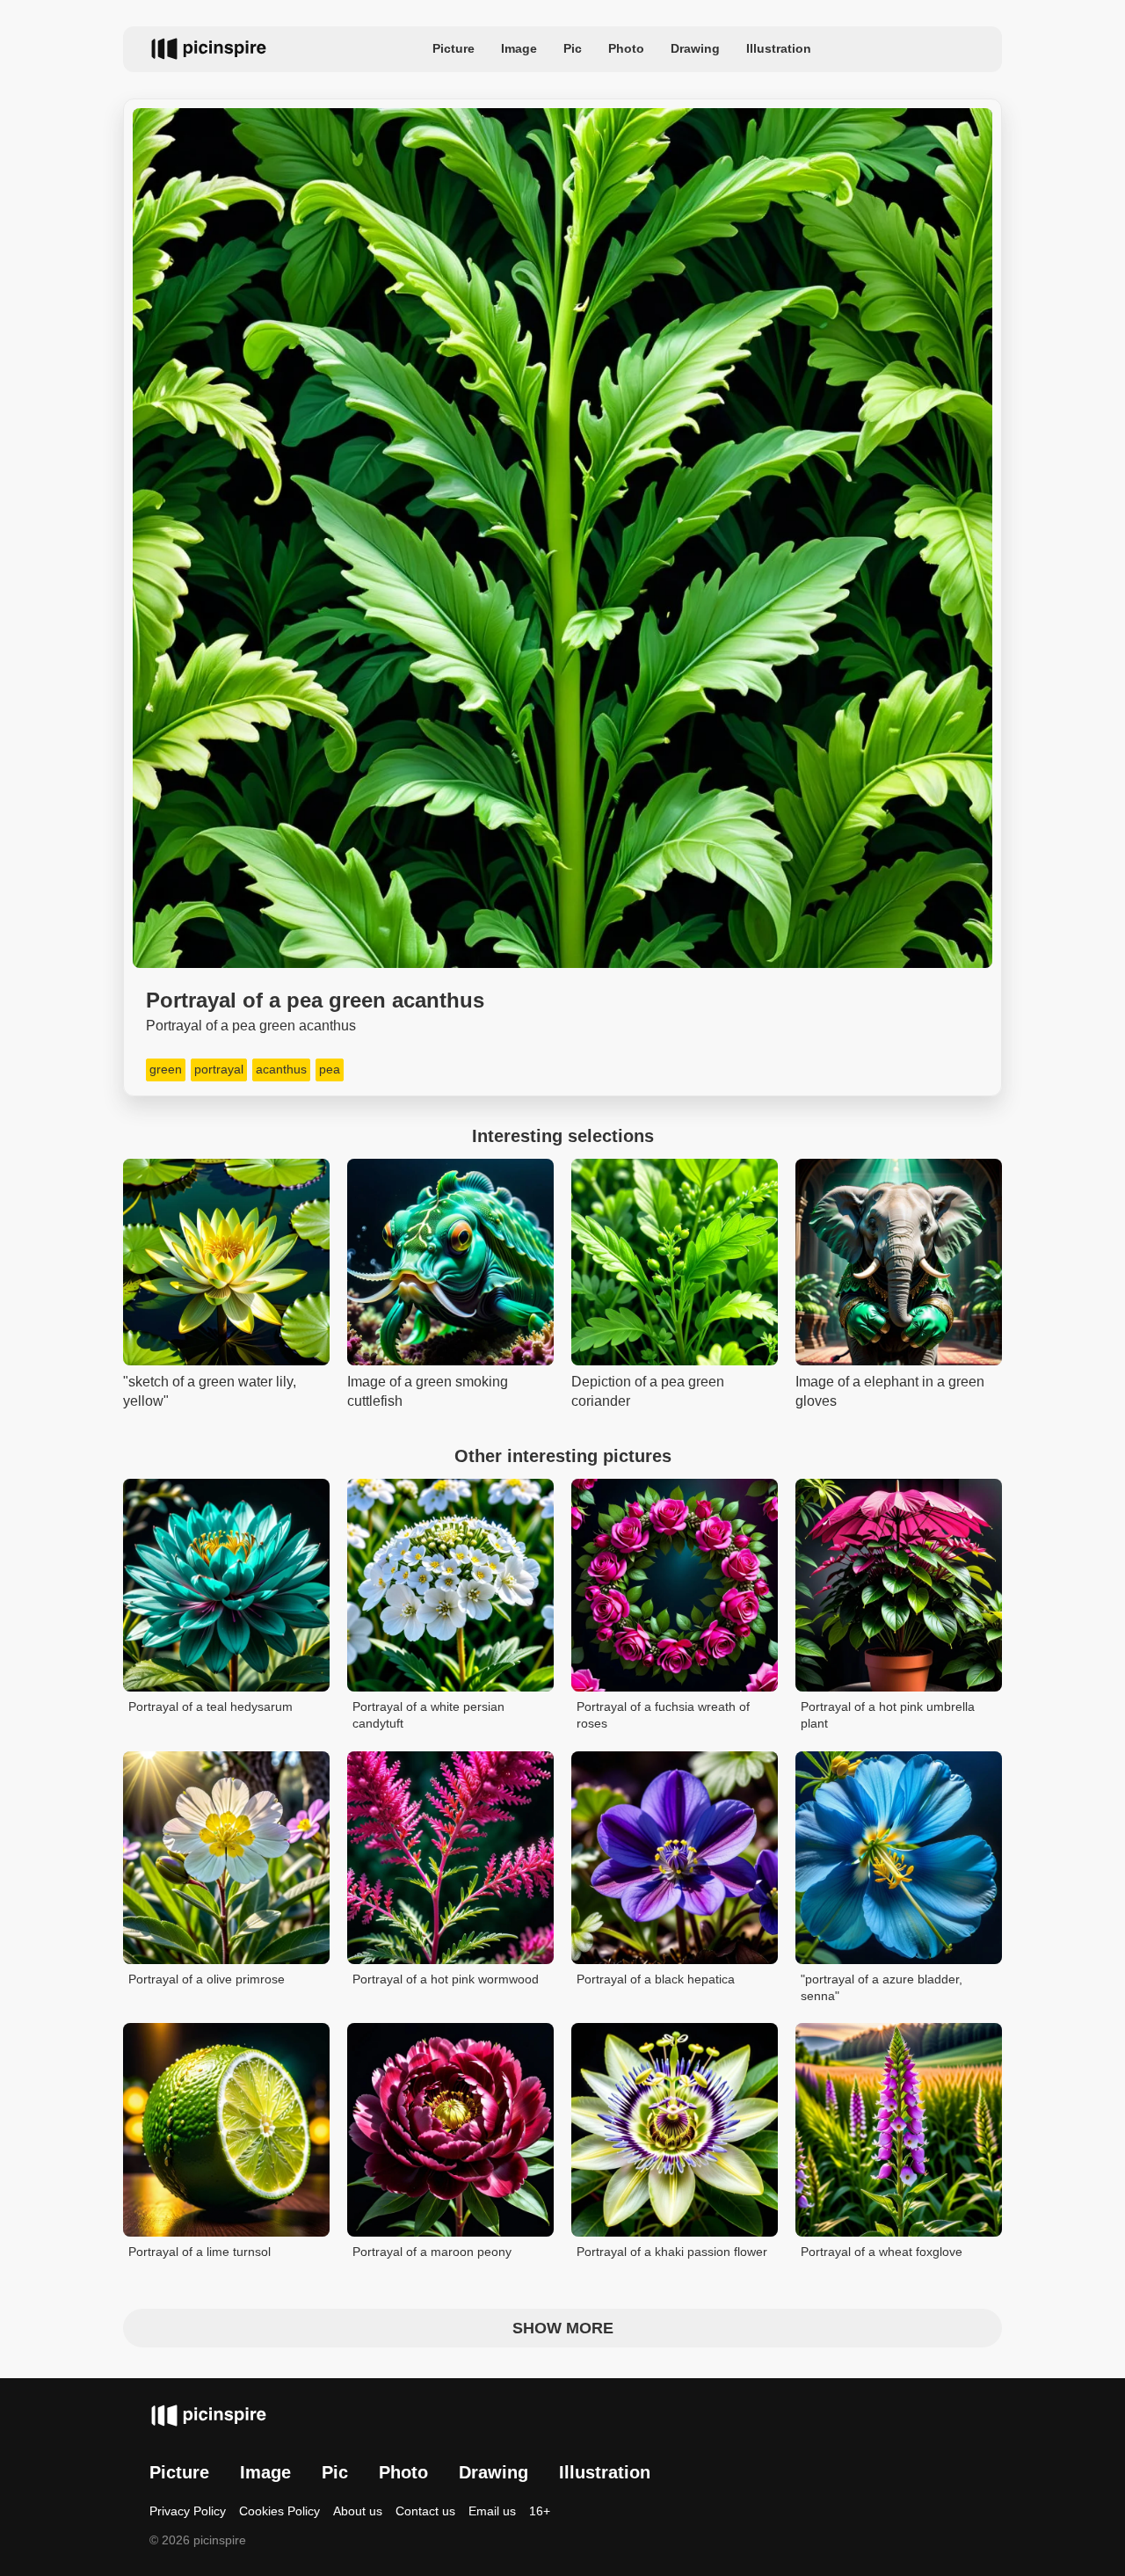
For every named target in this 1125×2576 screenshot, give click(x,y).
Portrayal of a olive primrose (207, 1979)
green (166, 1069)
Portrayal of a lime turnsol (200, 2252)
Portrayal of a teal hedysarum (210, 1706)
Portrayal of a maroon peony (432, 2252)
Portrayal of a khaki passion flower (672, 2252)
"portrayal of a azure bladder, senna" (882, 1988)
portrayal (219, 1069)
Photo (626, 48)
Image (519, 48)
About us (358, 2511)
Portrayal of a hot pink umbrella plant (888, 1715)
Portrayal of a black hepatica (656, 1979)
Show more (563, 2328)
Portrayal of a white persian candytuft (428, 1715)
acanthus (281, 1069)
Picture (454, 48)
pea (330, 1069)
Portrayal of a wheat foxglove (882, 2252)
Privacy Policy (188, 2511)
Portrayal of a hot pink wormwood (446, 1979)
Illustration (779, 48)
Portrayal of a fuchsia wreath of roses (663, 1715)
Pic (573, 48)
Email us (492, 2511)
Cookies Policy (279, 2511)
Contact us (425, 2511)
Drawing (695, 48)
